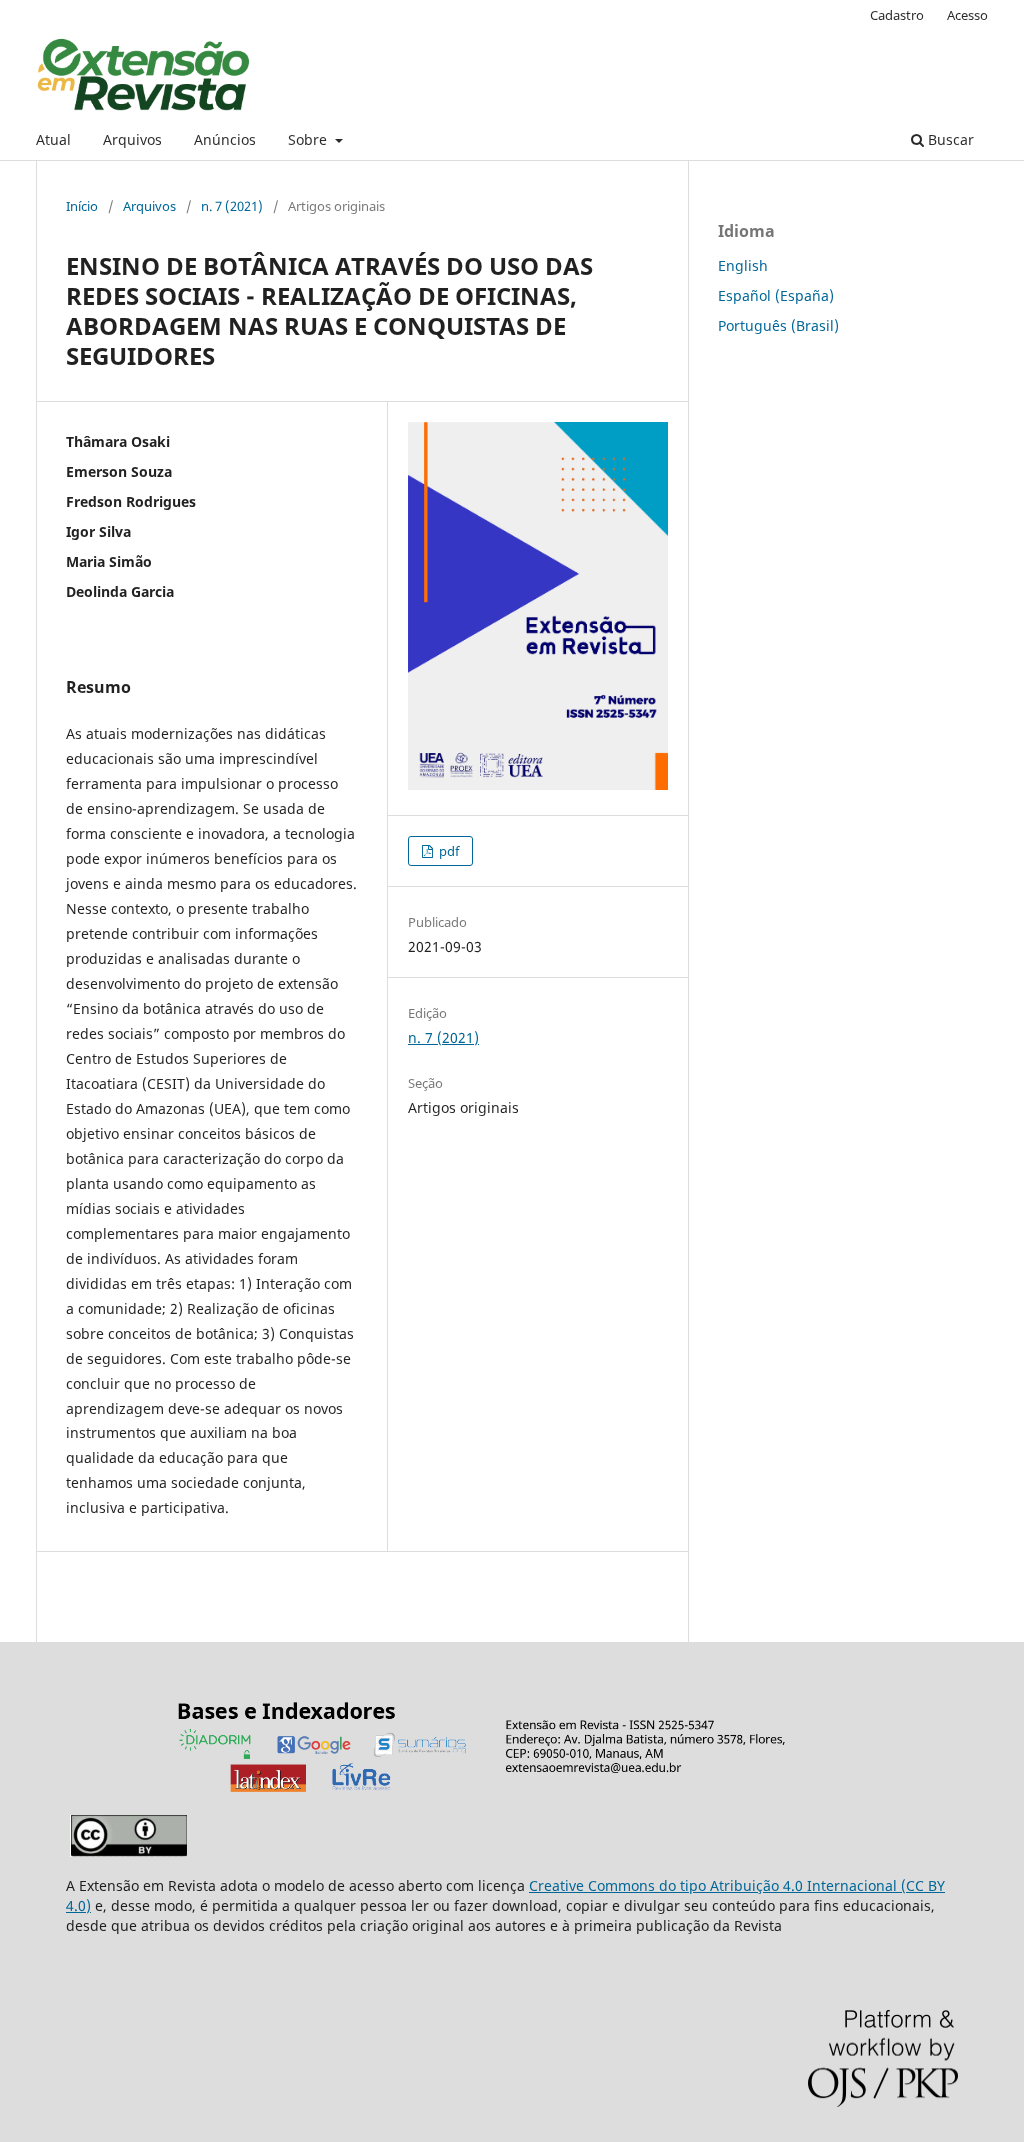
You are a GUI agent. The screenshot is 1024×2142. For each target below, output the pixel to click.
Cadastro (897, 15)
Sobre (309, 139)
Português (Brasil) (778, 325)
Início (82, 206)
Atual (53, 139)
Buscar (949, 139)
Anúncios (225, 139)
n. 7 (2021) (232, 206)
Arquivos (132, 139)
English (743, 265)
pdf (447, 851)
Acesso (967, 15)
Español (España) (776, 295)
